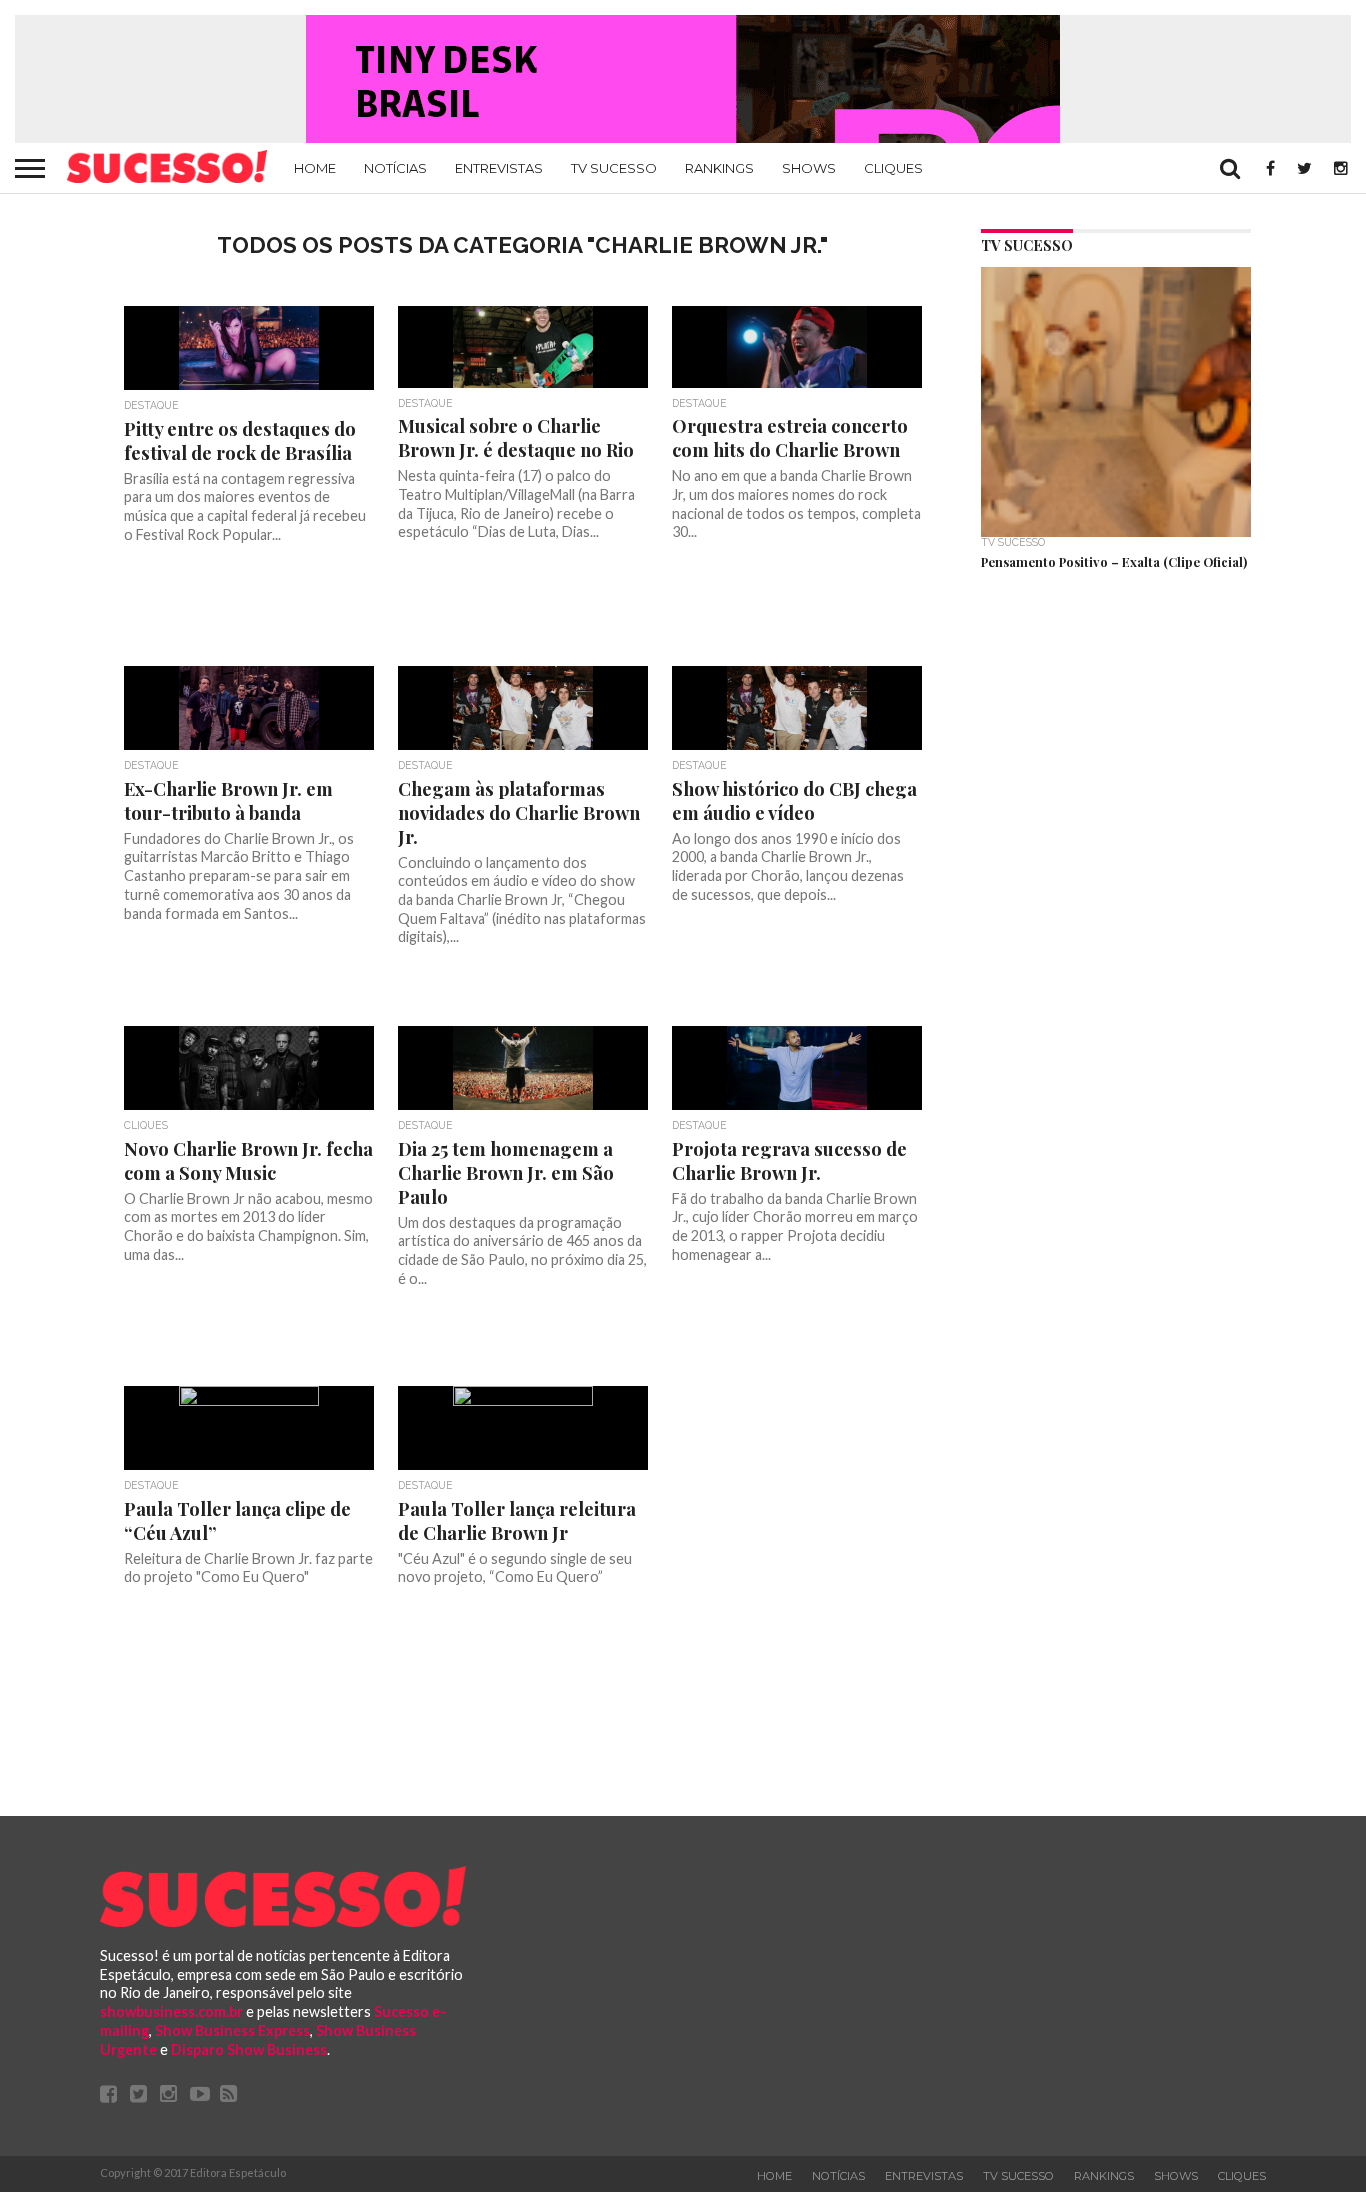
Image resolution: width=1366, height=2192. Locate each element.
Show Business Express (232, 2030)
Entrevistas (499, 168)
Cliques (893, 168)
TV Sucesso (614, 168)
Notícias (395, 168)
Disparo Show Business (249, 2049)
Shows (809, 168)
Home (315, 168)
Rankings (719, 168)
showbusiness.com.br (171, 2011)
